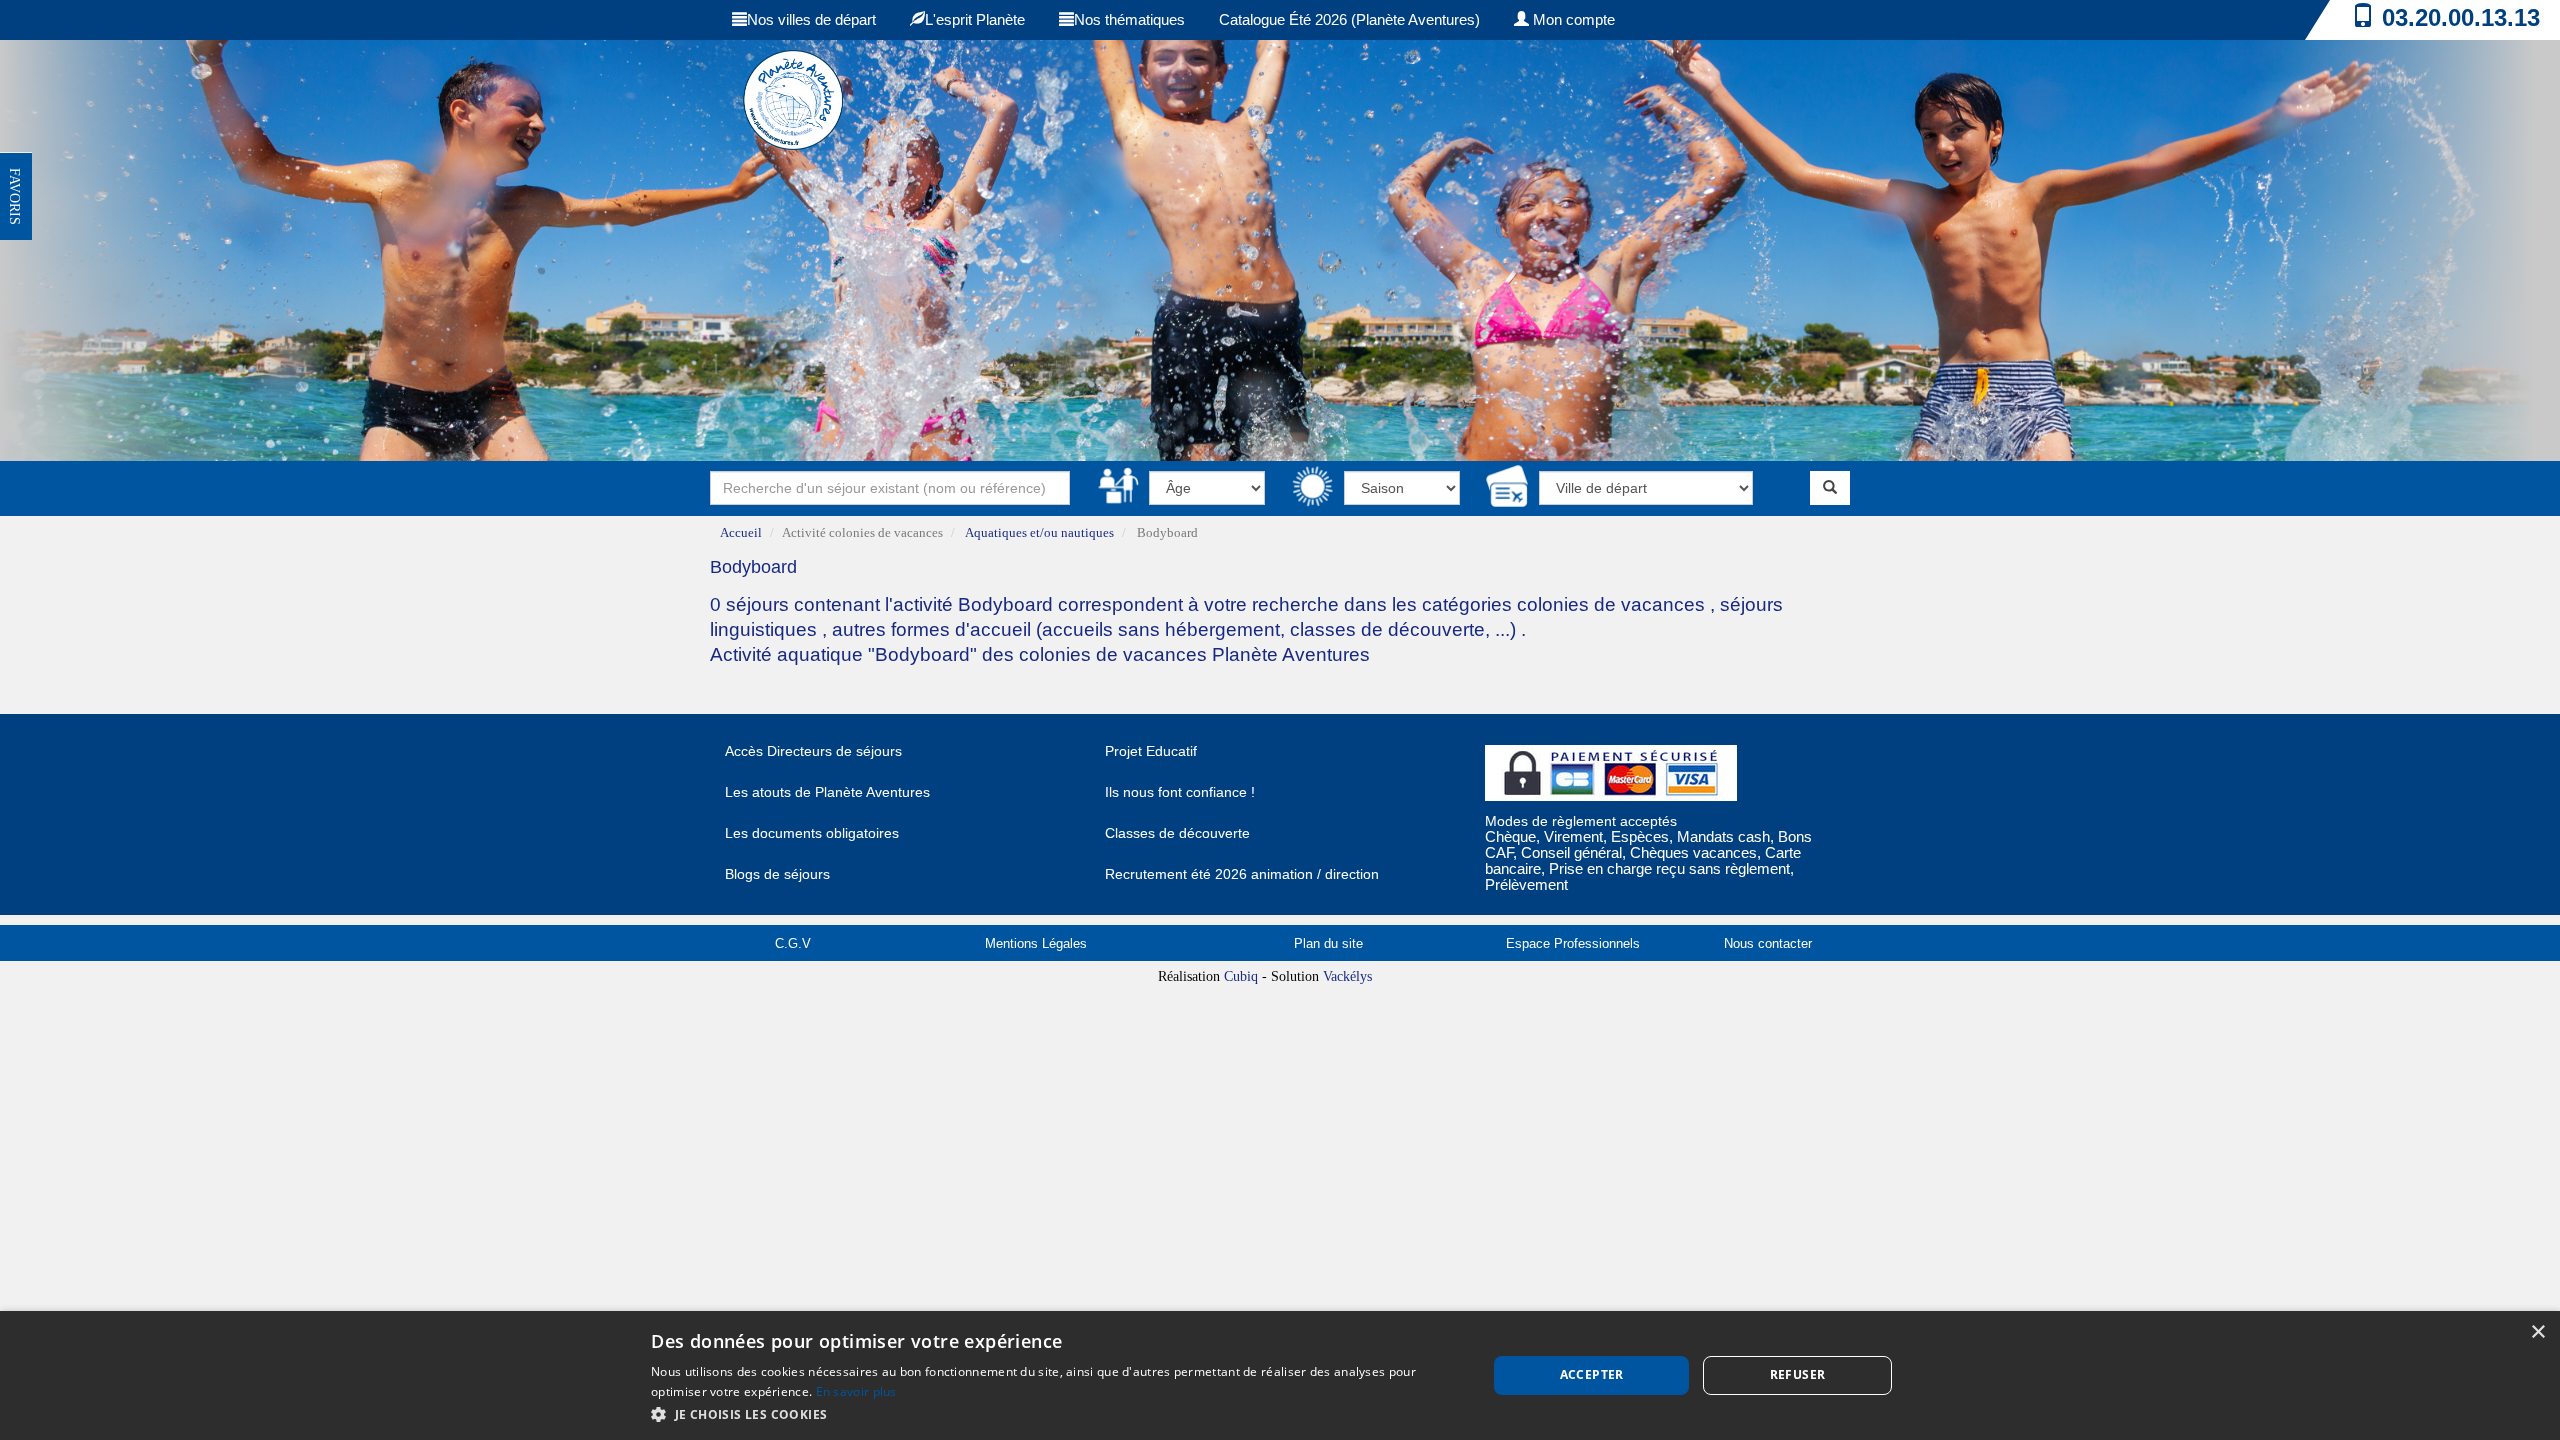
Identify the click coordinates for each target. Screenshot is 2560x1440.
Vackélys (1347, 976)
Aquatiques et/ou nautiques (1039, 533)
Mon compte (1572, 19)
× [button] (2537, 1332)
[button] (1056, 1413)
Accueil (741, 533)
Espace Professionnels (1573, 943)
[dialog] (1280, 1375)
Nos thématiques (1129, 19)
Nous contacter (1768, 943)
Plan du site (1328, 943)
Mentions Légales (1036, 943)
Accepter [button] (1592, 1374)
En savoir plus (856, 1391)
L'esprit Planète (975, 19)
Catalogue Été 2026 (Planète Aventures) (1349, 19)
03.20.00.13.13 (2461, 17)
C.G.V (793, 943)
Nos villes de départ (811, 19)
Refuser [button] (1798, 1374)
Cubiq (1241, 976)
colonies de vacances (1613, 604)
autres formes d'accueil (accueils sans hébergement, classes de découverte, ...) (1174, 629)
